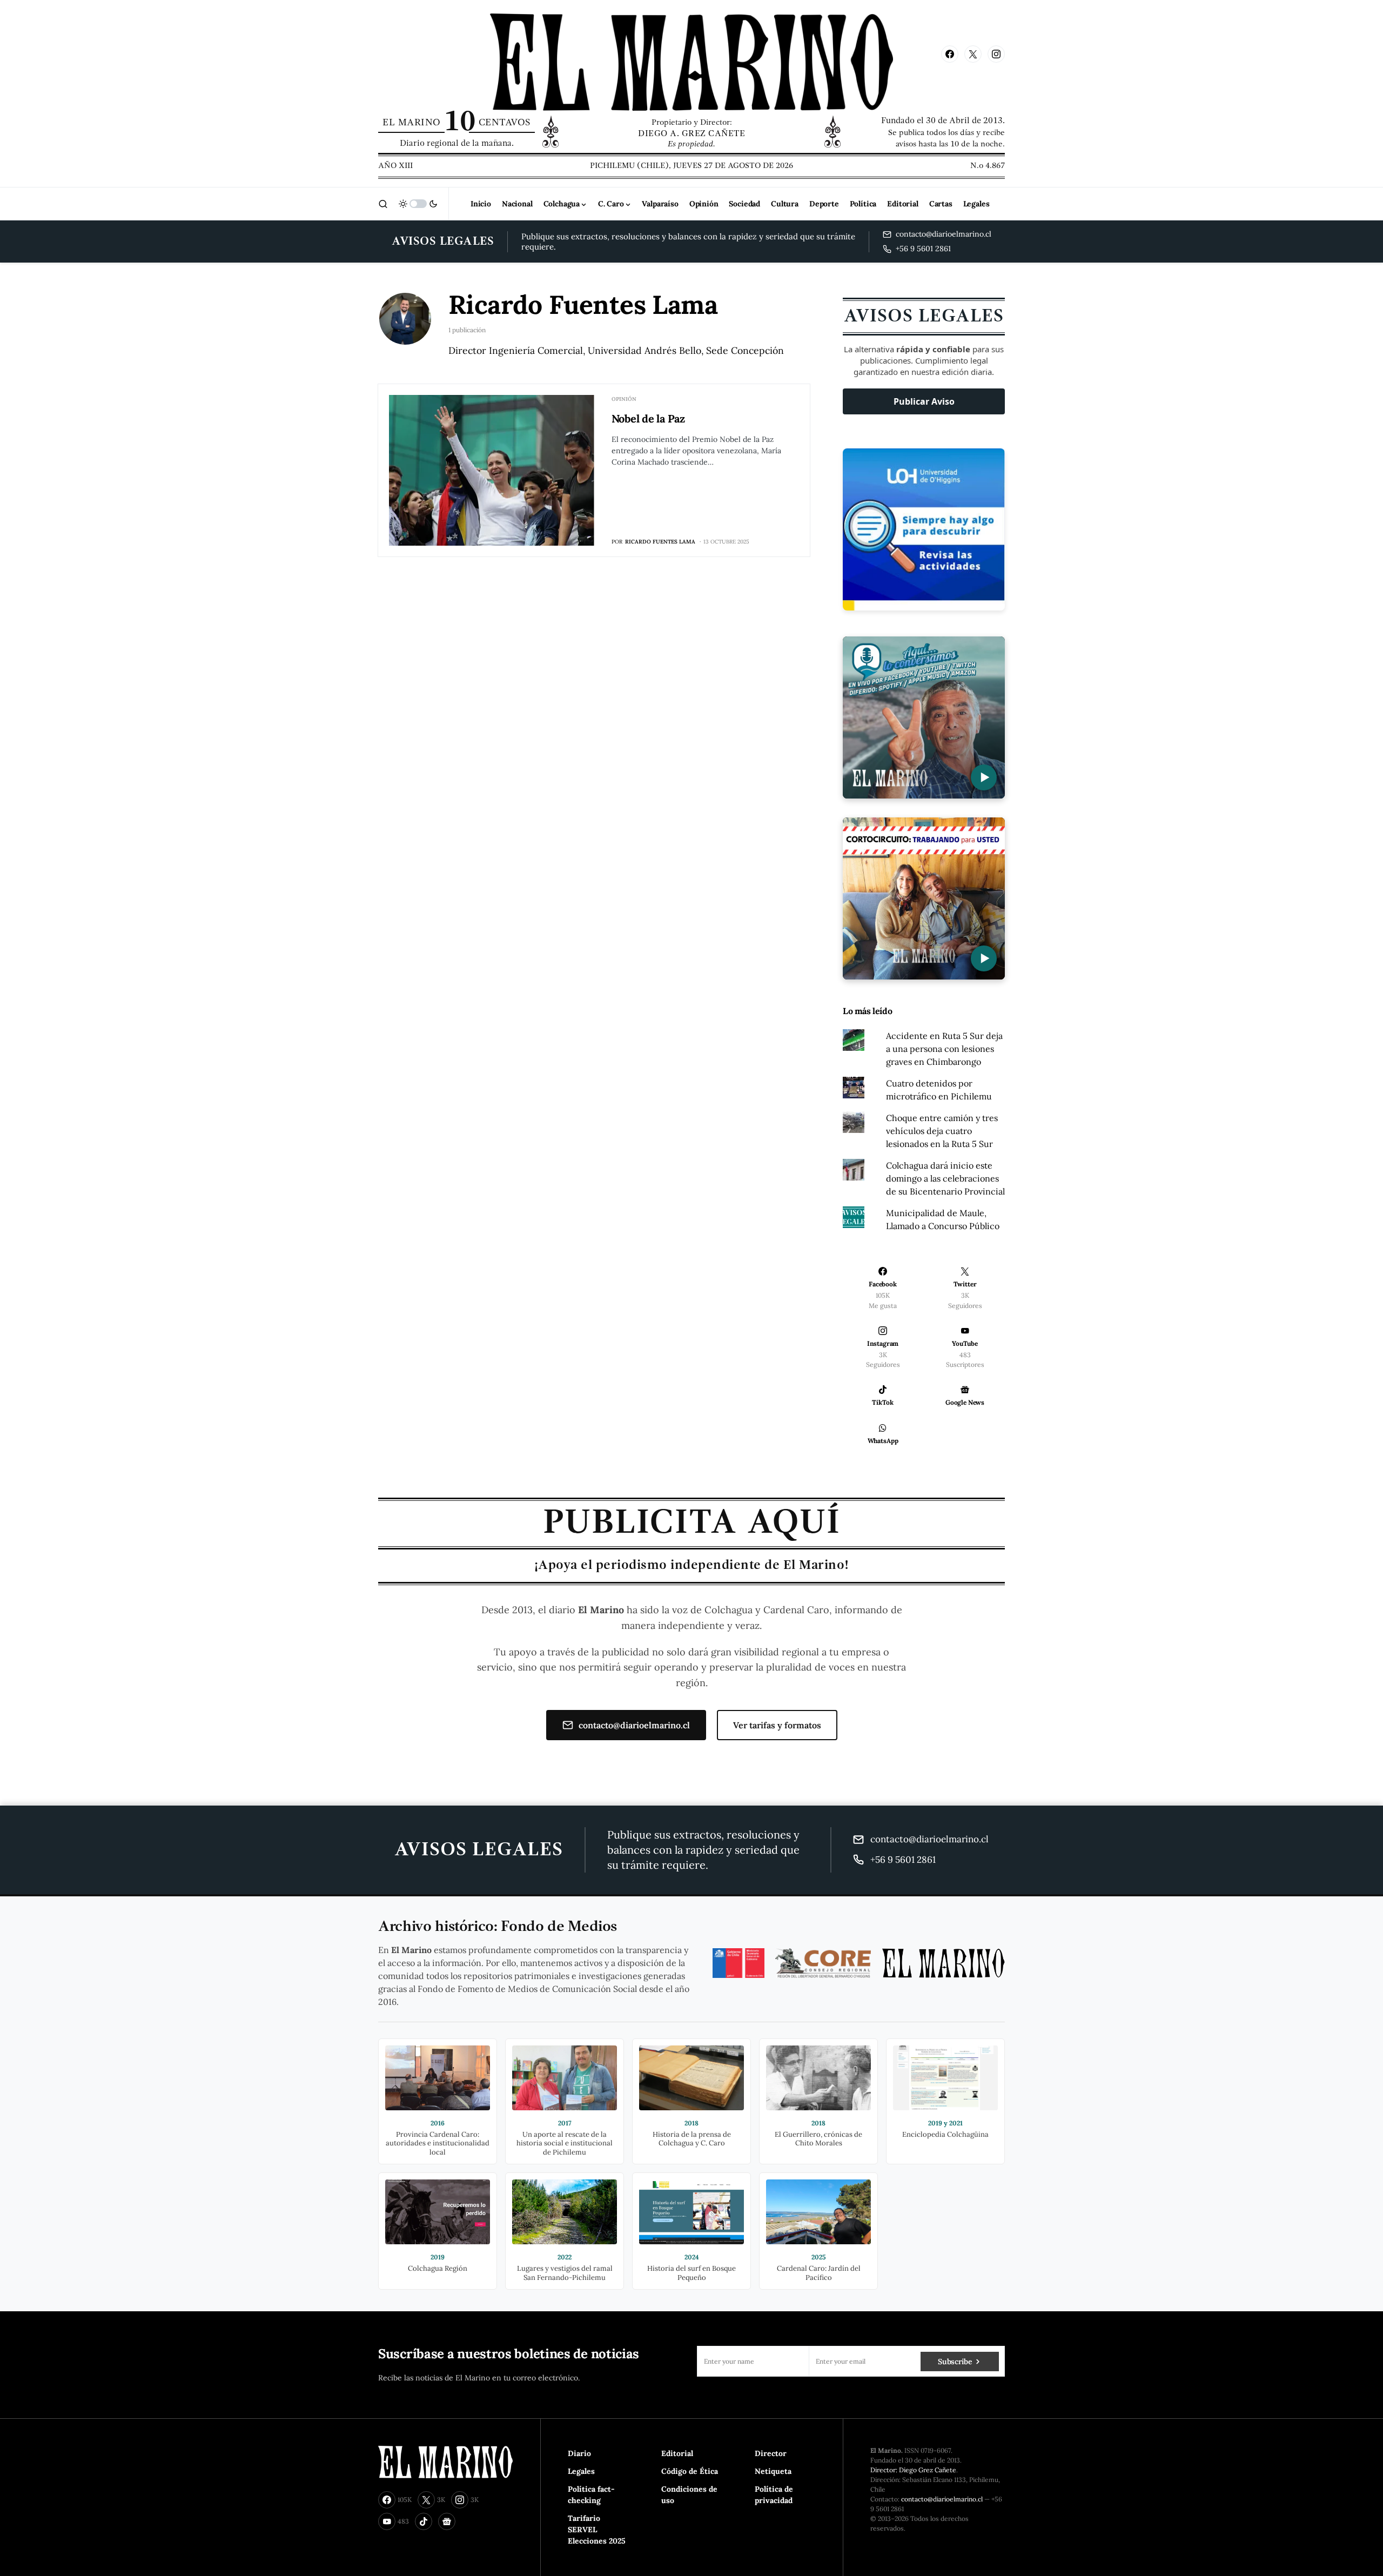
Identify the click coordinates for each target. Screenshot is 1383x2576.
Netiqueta (773, 2471)
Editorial (677, 2453)
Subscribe (955, 2362)
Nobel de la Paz (648, 418)
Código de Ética (690, 2471)
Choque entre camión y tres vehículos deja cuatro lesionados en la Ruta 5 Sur (942, 1131)
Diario (579, 2453)
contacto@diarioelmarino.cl (634, 1725)
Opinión (624, 399)
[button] (383, 204)
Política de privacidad (774, 2495)
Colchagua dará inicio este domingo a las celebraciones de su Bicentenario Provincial (945, 1178)
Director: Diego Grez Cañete (913, 2470)
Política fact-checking (591, 2495)
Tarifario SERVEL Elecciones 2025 (597, 2530)
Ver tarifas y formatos (777, 1725)
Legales (581, 2471)
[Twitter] (973, 54)
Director (771, 2453)
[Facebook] (950, 54)
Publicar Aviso (924, 401)
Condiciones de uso (689, 2495)
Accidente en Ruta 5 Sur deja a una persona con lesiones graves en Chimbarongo (944, 1049)
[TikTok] (424, 2521)
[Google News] (447, 2521)
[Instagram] (996, 54)
